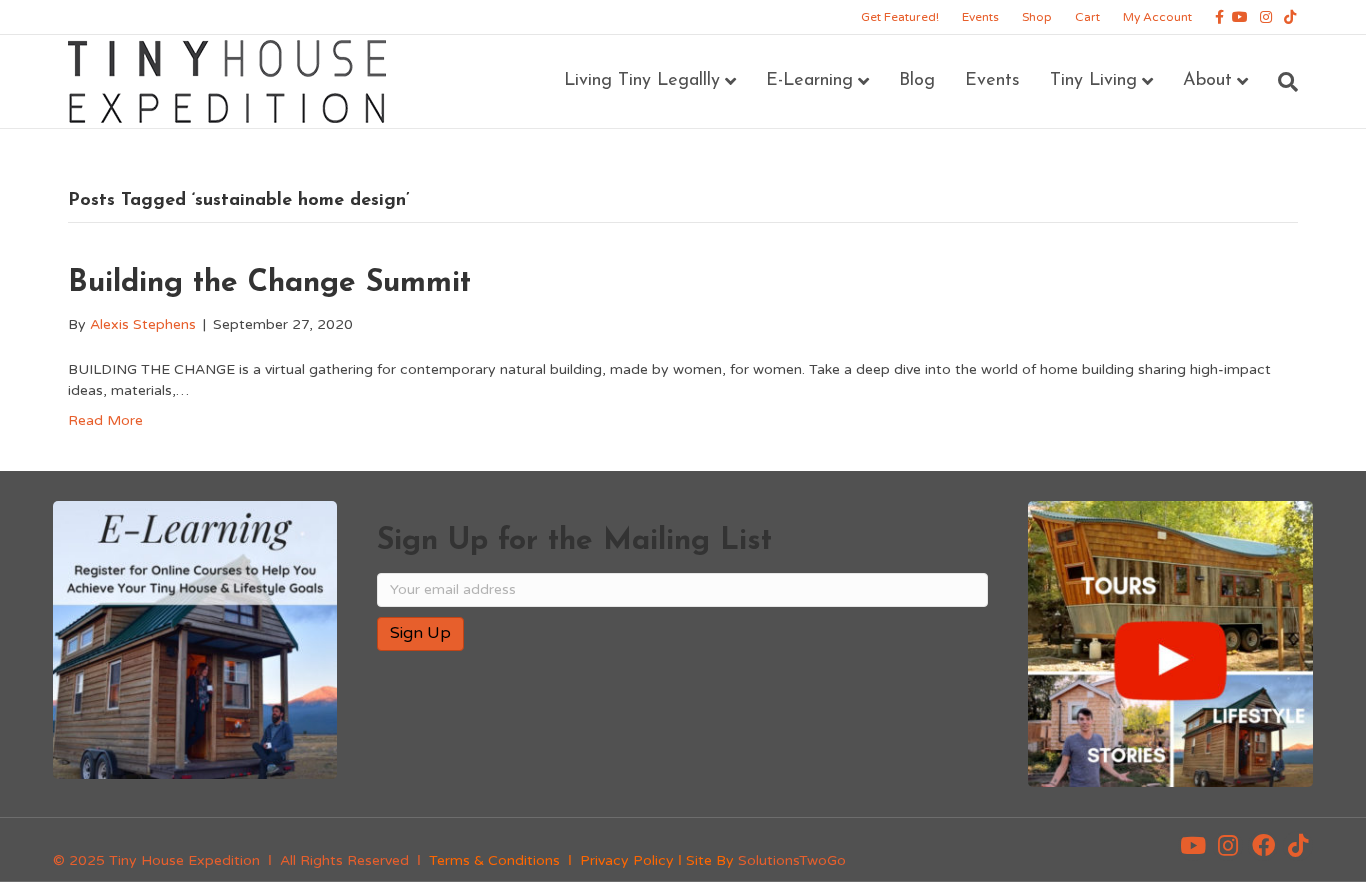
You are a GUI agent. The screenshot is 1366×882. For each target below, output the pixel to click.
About (1207, 81)
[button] (1193, 846)
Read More (105, 420)
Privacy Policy (627, 860)
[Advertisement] (611, 731)
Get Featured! (900, 17)
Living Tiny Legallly (642, 81)
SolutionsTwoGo (792, 860)
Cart (1087, 17)
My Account (1157, 17)
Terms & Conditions (494, 860)
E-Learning (809, 81)
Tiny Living (1093, 81)
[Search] (1280, 82)
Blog (917, 81)
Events (980, 17)
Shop (1037, 17)
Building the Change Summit (269, 283)
